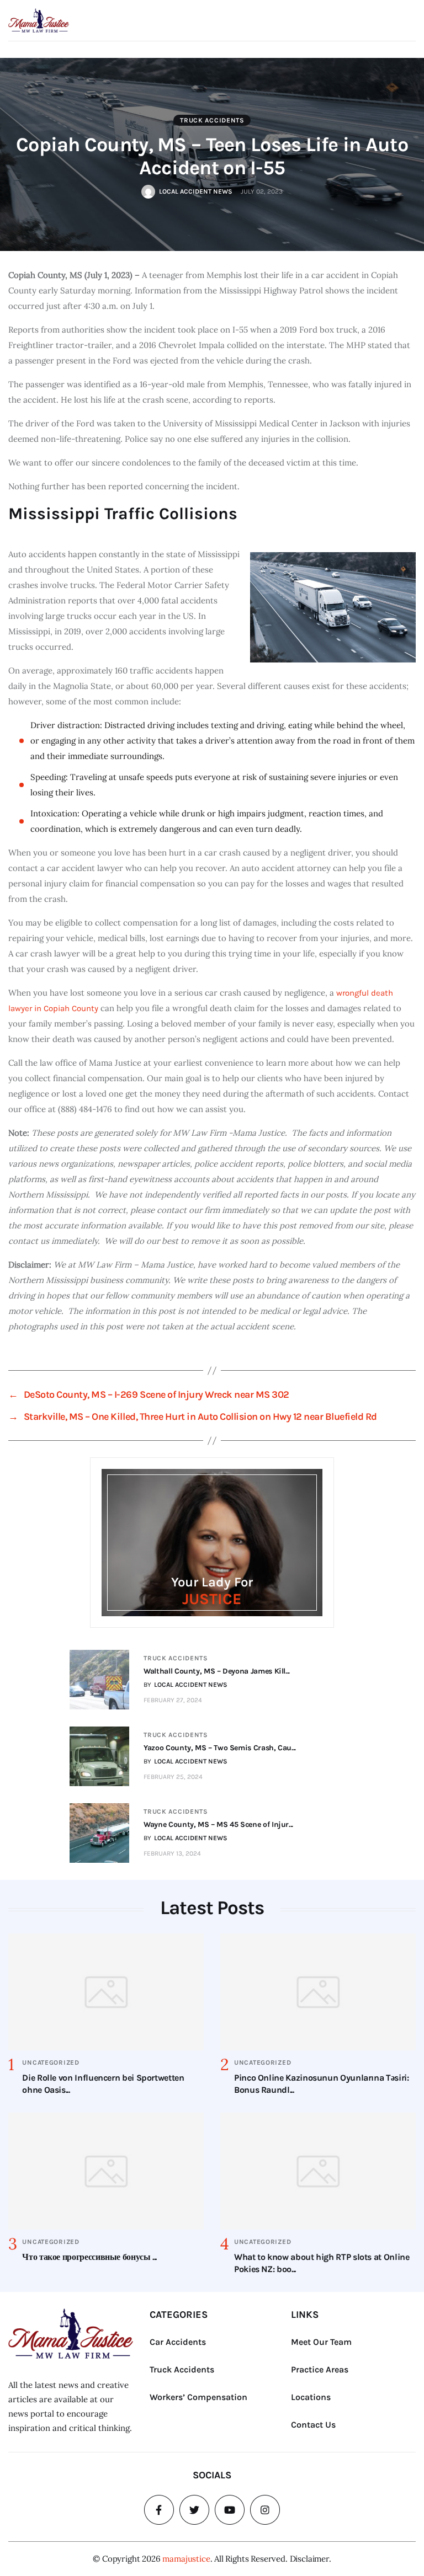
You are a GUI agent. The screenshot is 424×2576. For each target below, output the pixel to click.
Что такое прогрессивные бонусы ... (89, 2257)
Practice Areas (320, 2369)
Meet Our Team (321, 2342)
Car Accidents (178, 2342)
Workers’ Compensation (198, 2397)
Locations (311, 2397)
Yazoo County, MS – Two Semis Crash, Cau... (220, 1748)
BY (185, 1685)
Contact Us (313, 2425)
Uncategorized (51, 2062)
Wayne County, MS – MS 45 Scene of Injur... (218, 1824)
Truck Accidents (212, 120)
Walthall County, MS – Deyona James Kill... (217, 1671)
